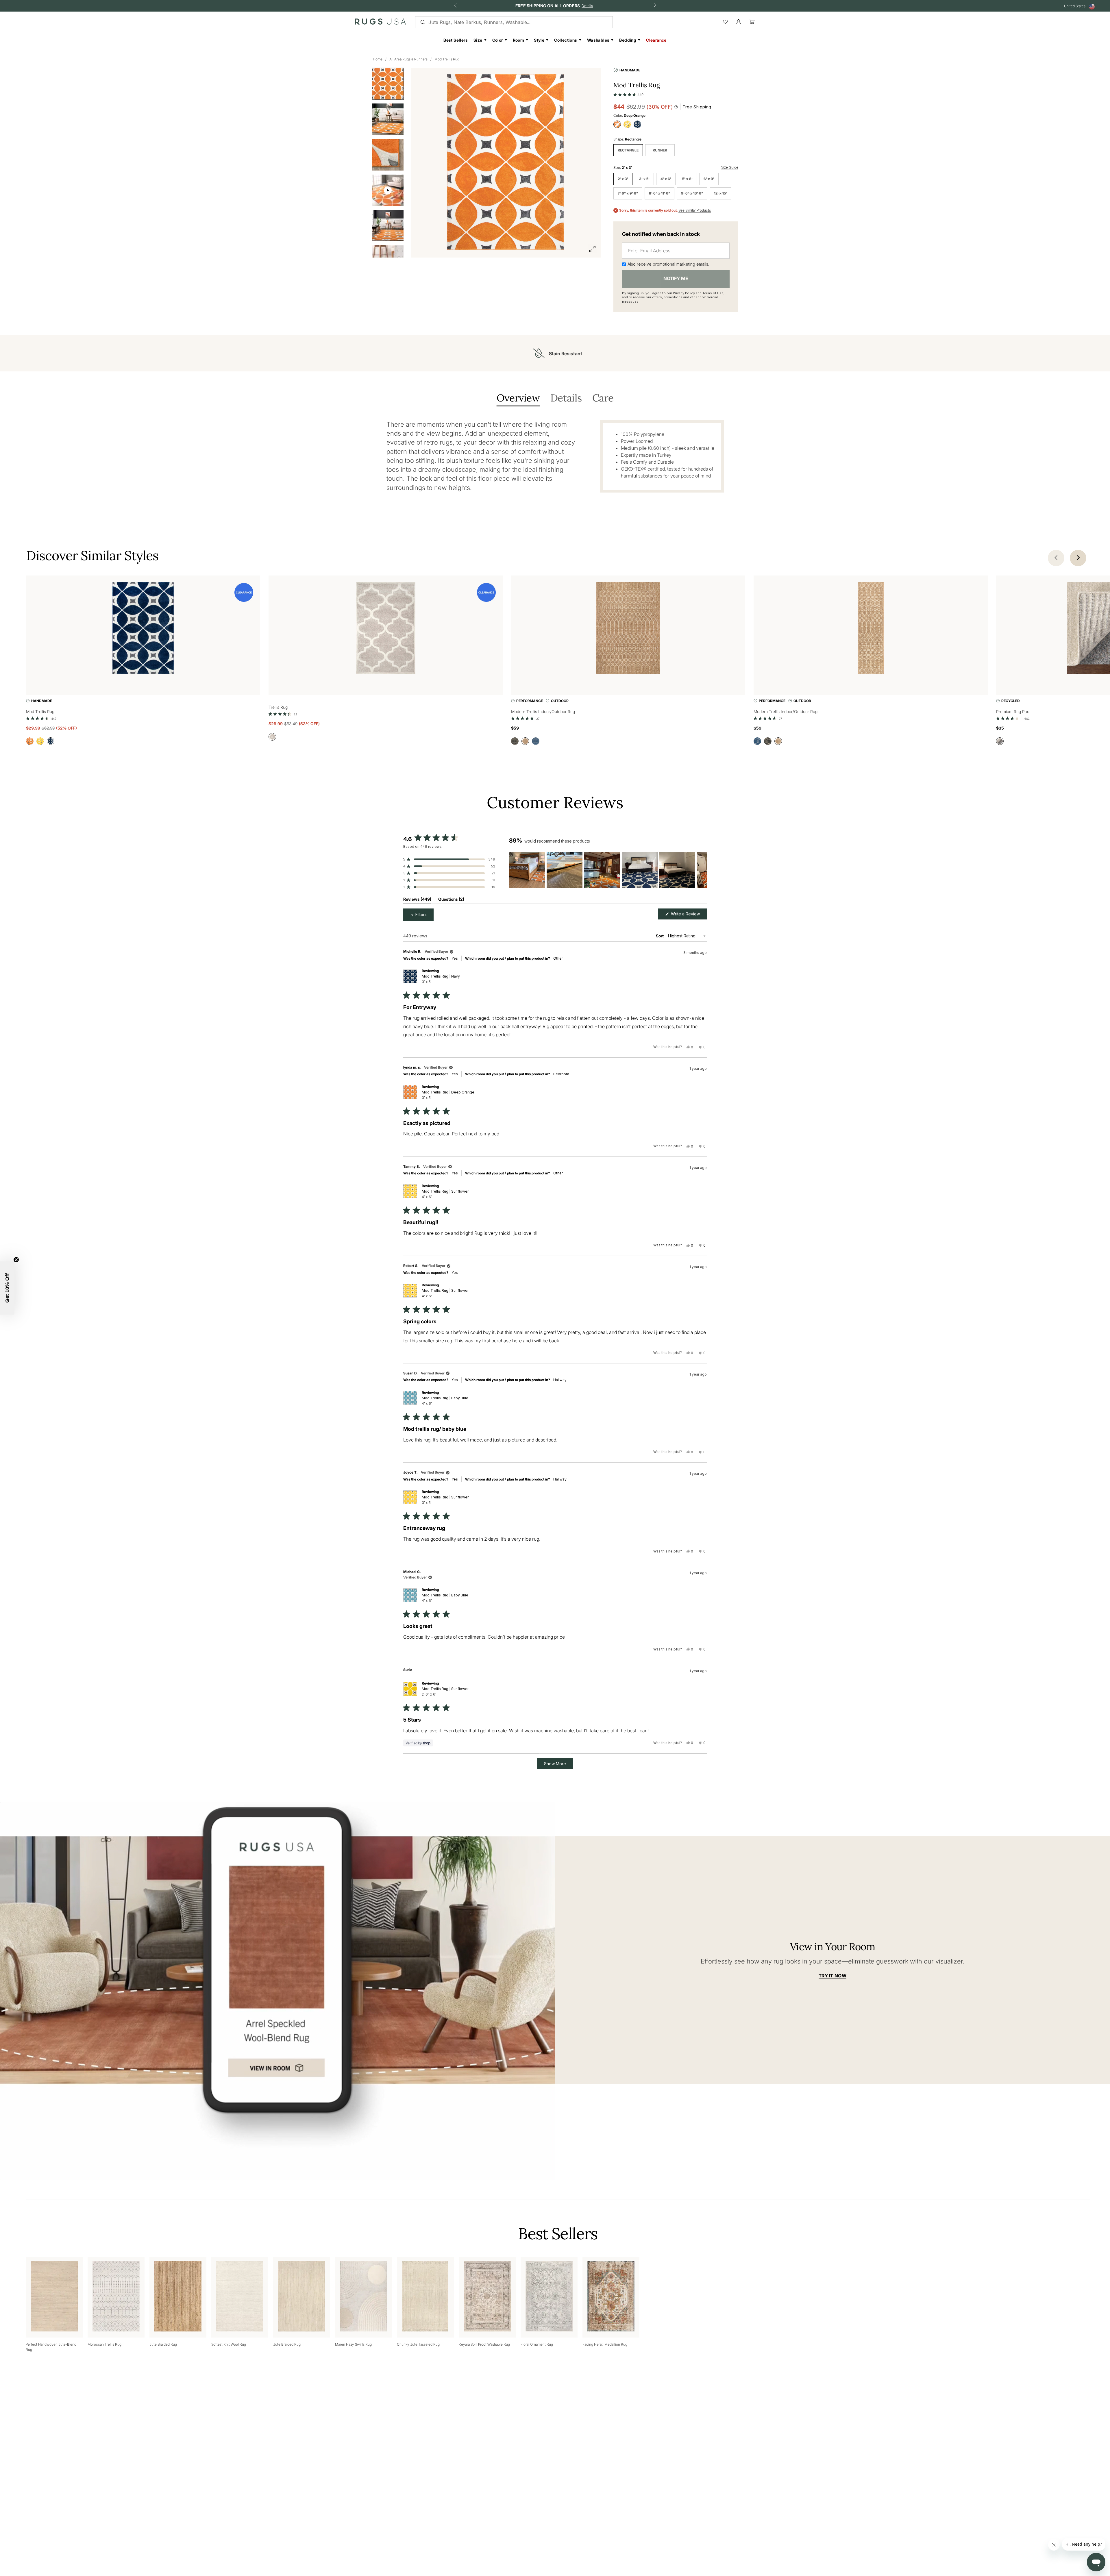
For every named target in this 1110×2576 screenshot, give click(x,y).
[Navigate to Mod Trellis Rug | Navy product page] (143, 629)
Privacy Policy (684, 293)
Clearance (656, 40)
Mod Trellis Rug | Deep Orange (448, 1095)
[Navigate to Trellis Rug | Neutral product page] (386, 629)
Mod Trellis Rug (447, 59)
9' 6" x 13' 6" (692, 193)
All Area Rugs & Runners (408, 59)
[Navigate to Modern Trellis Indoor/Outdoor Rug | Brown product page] (628, 629)
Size (478, 40)
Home (378, 59)
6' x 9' (709, 179)
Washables (598, 40)
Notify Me (676, 278)
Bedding (628, 40)
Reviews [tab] (417, 900)
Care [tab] (603, 398)
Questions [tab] (451, 900)
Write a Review (688, 915)
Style (539, 40)
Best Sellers (456, 40)
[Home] (380, 23)
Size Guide (730, 167)
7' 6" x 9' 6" (628, 193)
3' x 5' (644, 179)
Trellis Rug (278, 707)
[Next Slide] (702, 870)
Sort (660, 936)
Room (519, 40)
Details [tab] (566, 398)
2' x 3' (623, 179)
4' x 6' (666, 179)
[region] (608, 870)
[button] (628, 93)
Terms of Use (713, 293)
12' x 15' (720, 193)
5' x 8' (687, 179)
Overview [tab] (518, 398)
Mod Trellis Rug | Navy (441, 979)
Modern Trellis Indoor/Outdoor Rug (543, 711)
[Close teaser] (16, 1260)
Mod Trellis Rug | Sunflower (445, 1194)
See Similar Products (695, 210)
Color (498, 40)
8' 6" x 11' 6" (659, 193)
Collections (566, 40)
